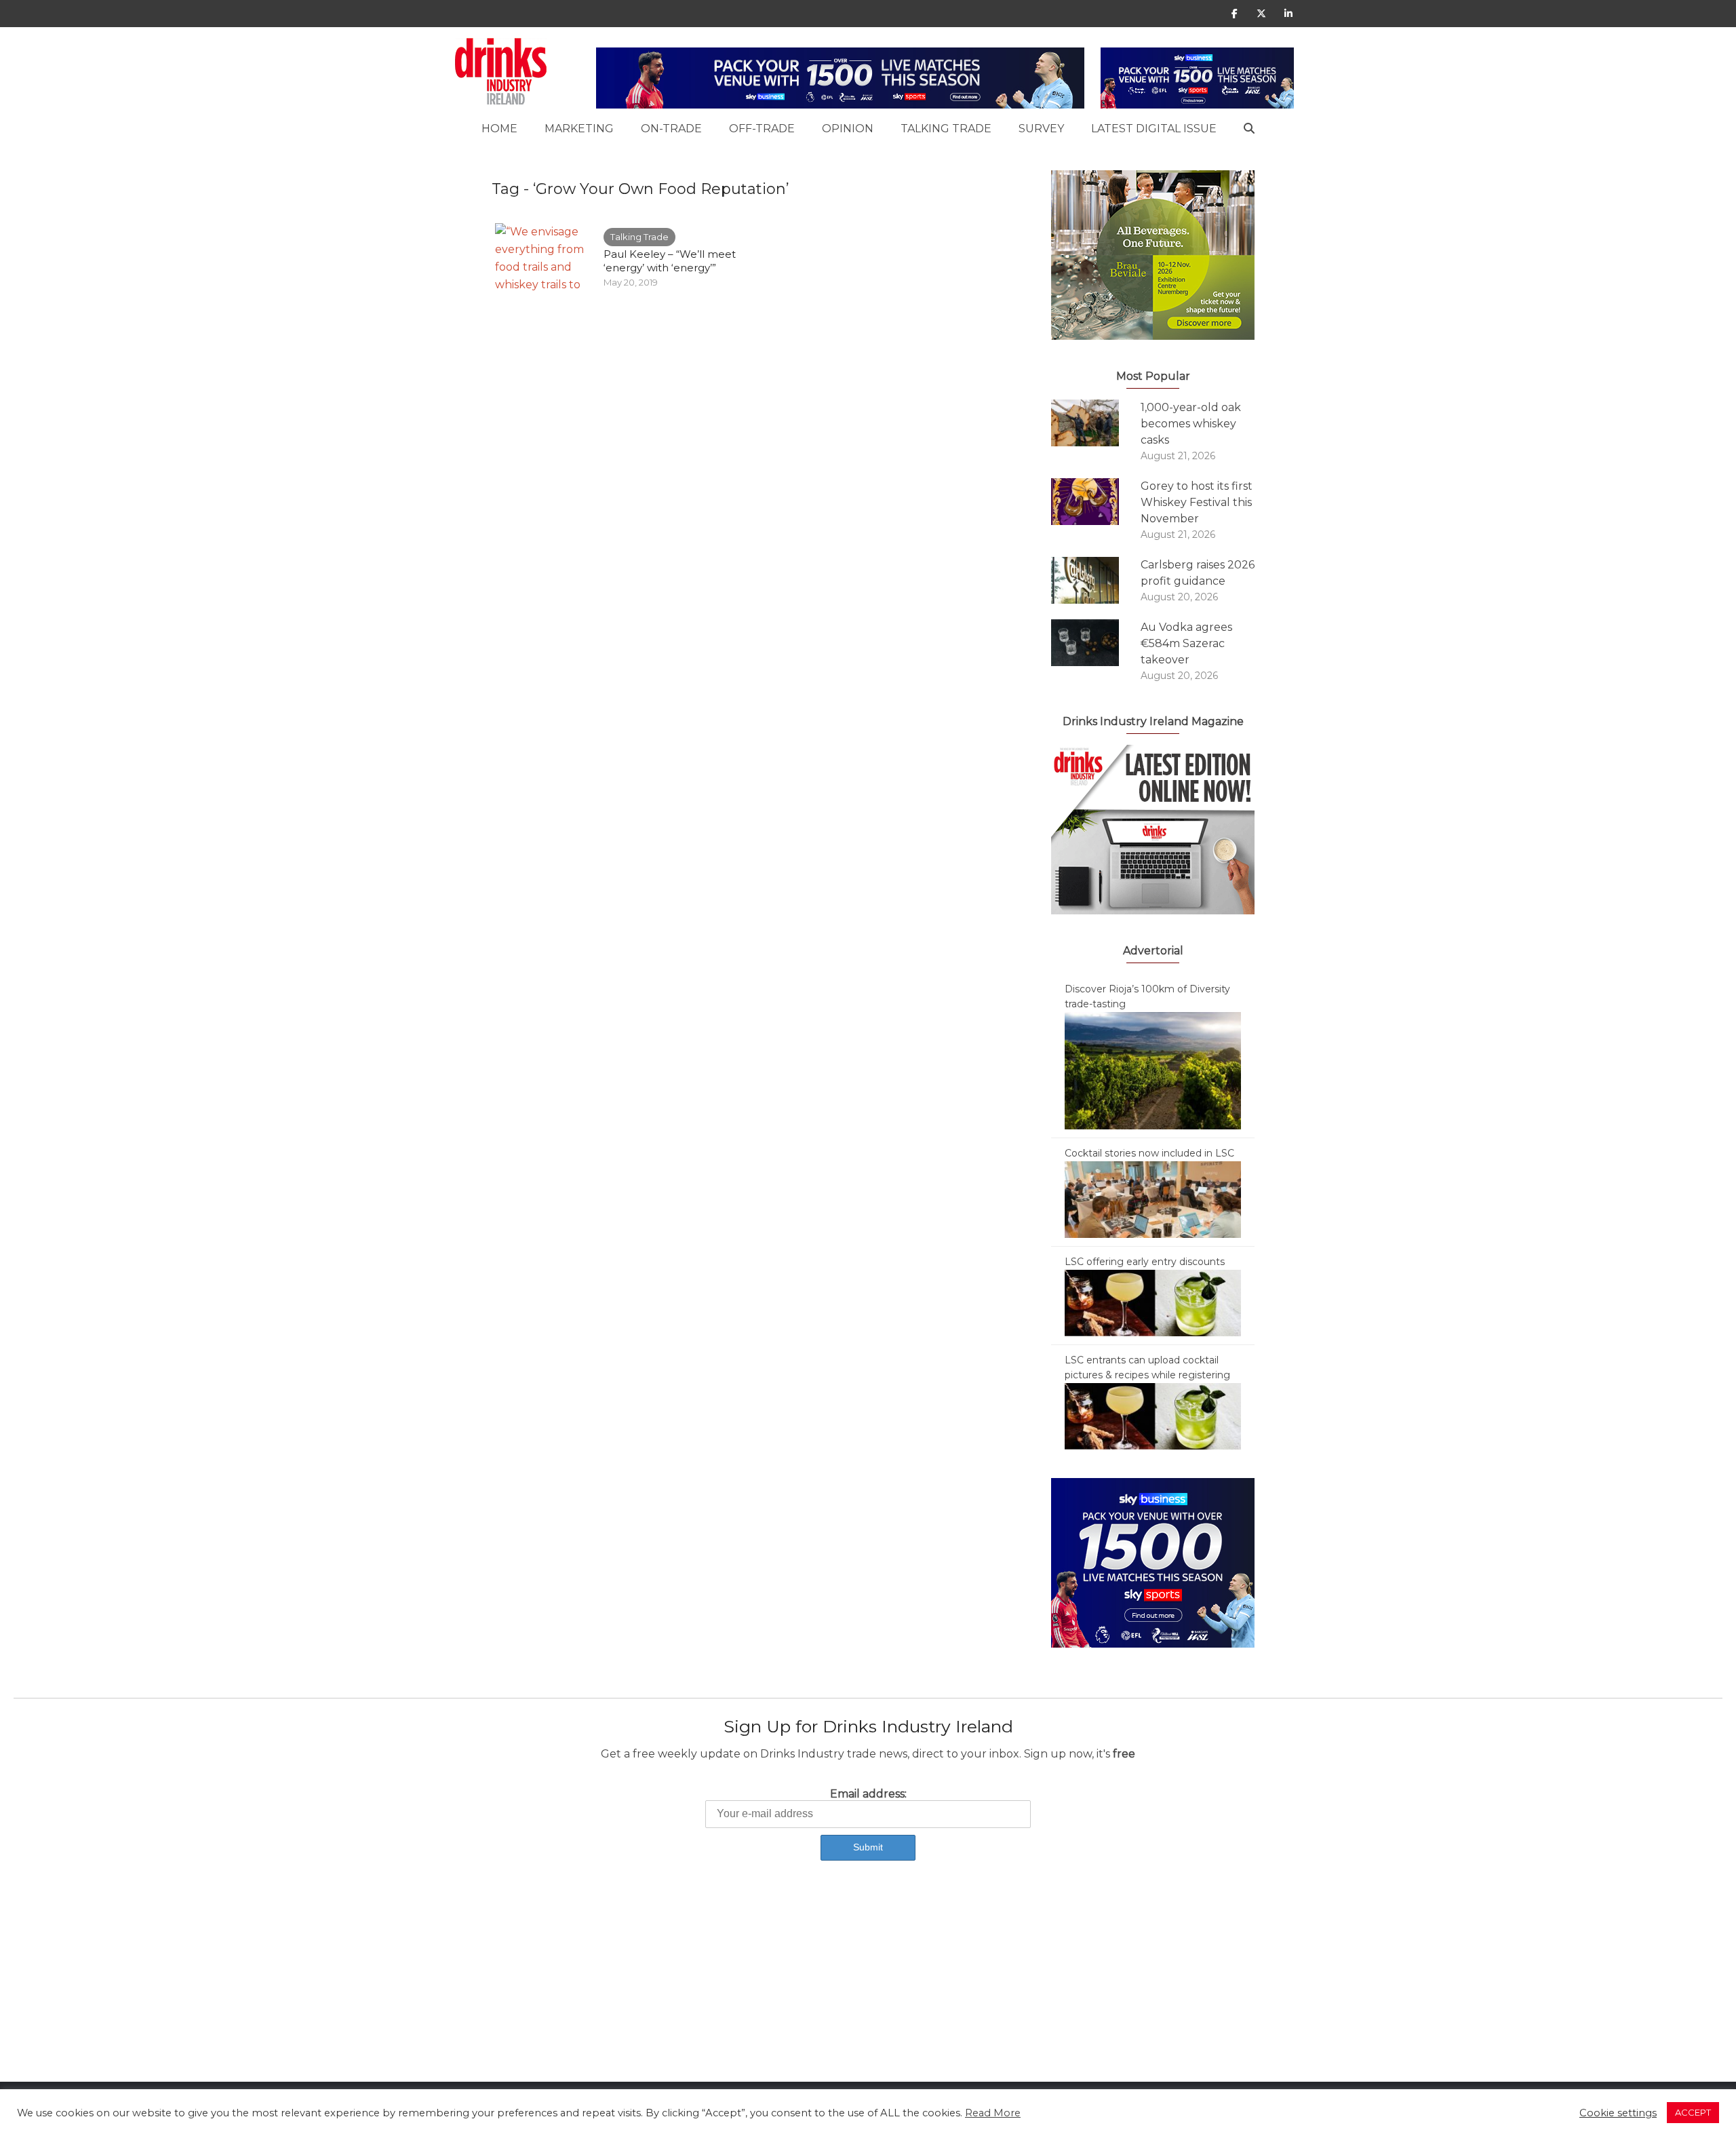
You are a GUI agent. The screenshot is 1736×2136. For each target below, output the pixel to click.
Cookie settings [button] (1618, 2113)
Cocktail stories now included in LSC (1149, 1153)
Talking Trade (946, 129)
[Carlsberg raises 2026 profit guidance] (1096, 580)
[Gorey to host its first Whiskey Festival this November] (1096, 502)
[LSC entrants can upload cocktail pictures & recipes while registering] (1153, 1416)
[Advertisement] (407, 1987)
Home (499, 129)
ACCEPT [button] (1693, 2112)
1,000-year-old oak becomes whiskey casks (1191, 424)
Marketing (579, 129)
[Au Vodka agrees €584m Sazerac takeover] (1096, 643)
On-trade (671, 129)
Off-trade (762, 129)
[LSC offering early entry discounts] (1153, 1302)
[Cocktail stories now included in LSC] (1153, 1199)
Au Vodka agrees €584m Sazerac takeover (1186, 643)
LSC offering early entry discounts (1145, 1262)
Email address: (868, 1794)
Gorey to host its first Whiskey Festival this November (1197, 502)
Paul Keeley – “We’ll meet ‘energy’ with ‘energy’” (670, 261)
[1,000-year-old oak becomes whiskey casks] (1096, 423)
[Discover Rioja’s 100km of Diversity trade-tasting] (1153, 1070)
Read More (993, 2113)
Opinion (848, 129)
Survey (1041, 129)
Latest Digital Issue (1154, 129)
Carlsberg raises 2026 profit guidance (1198, 573)
